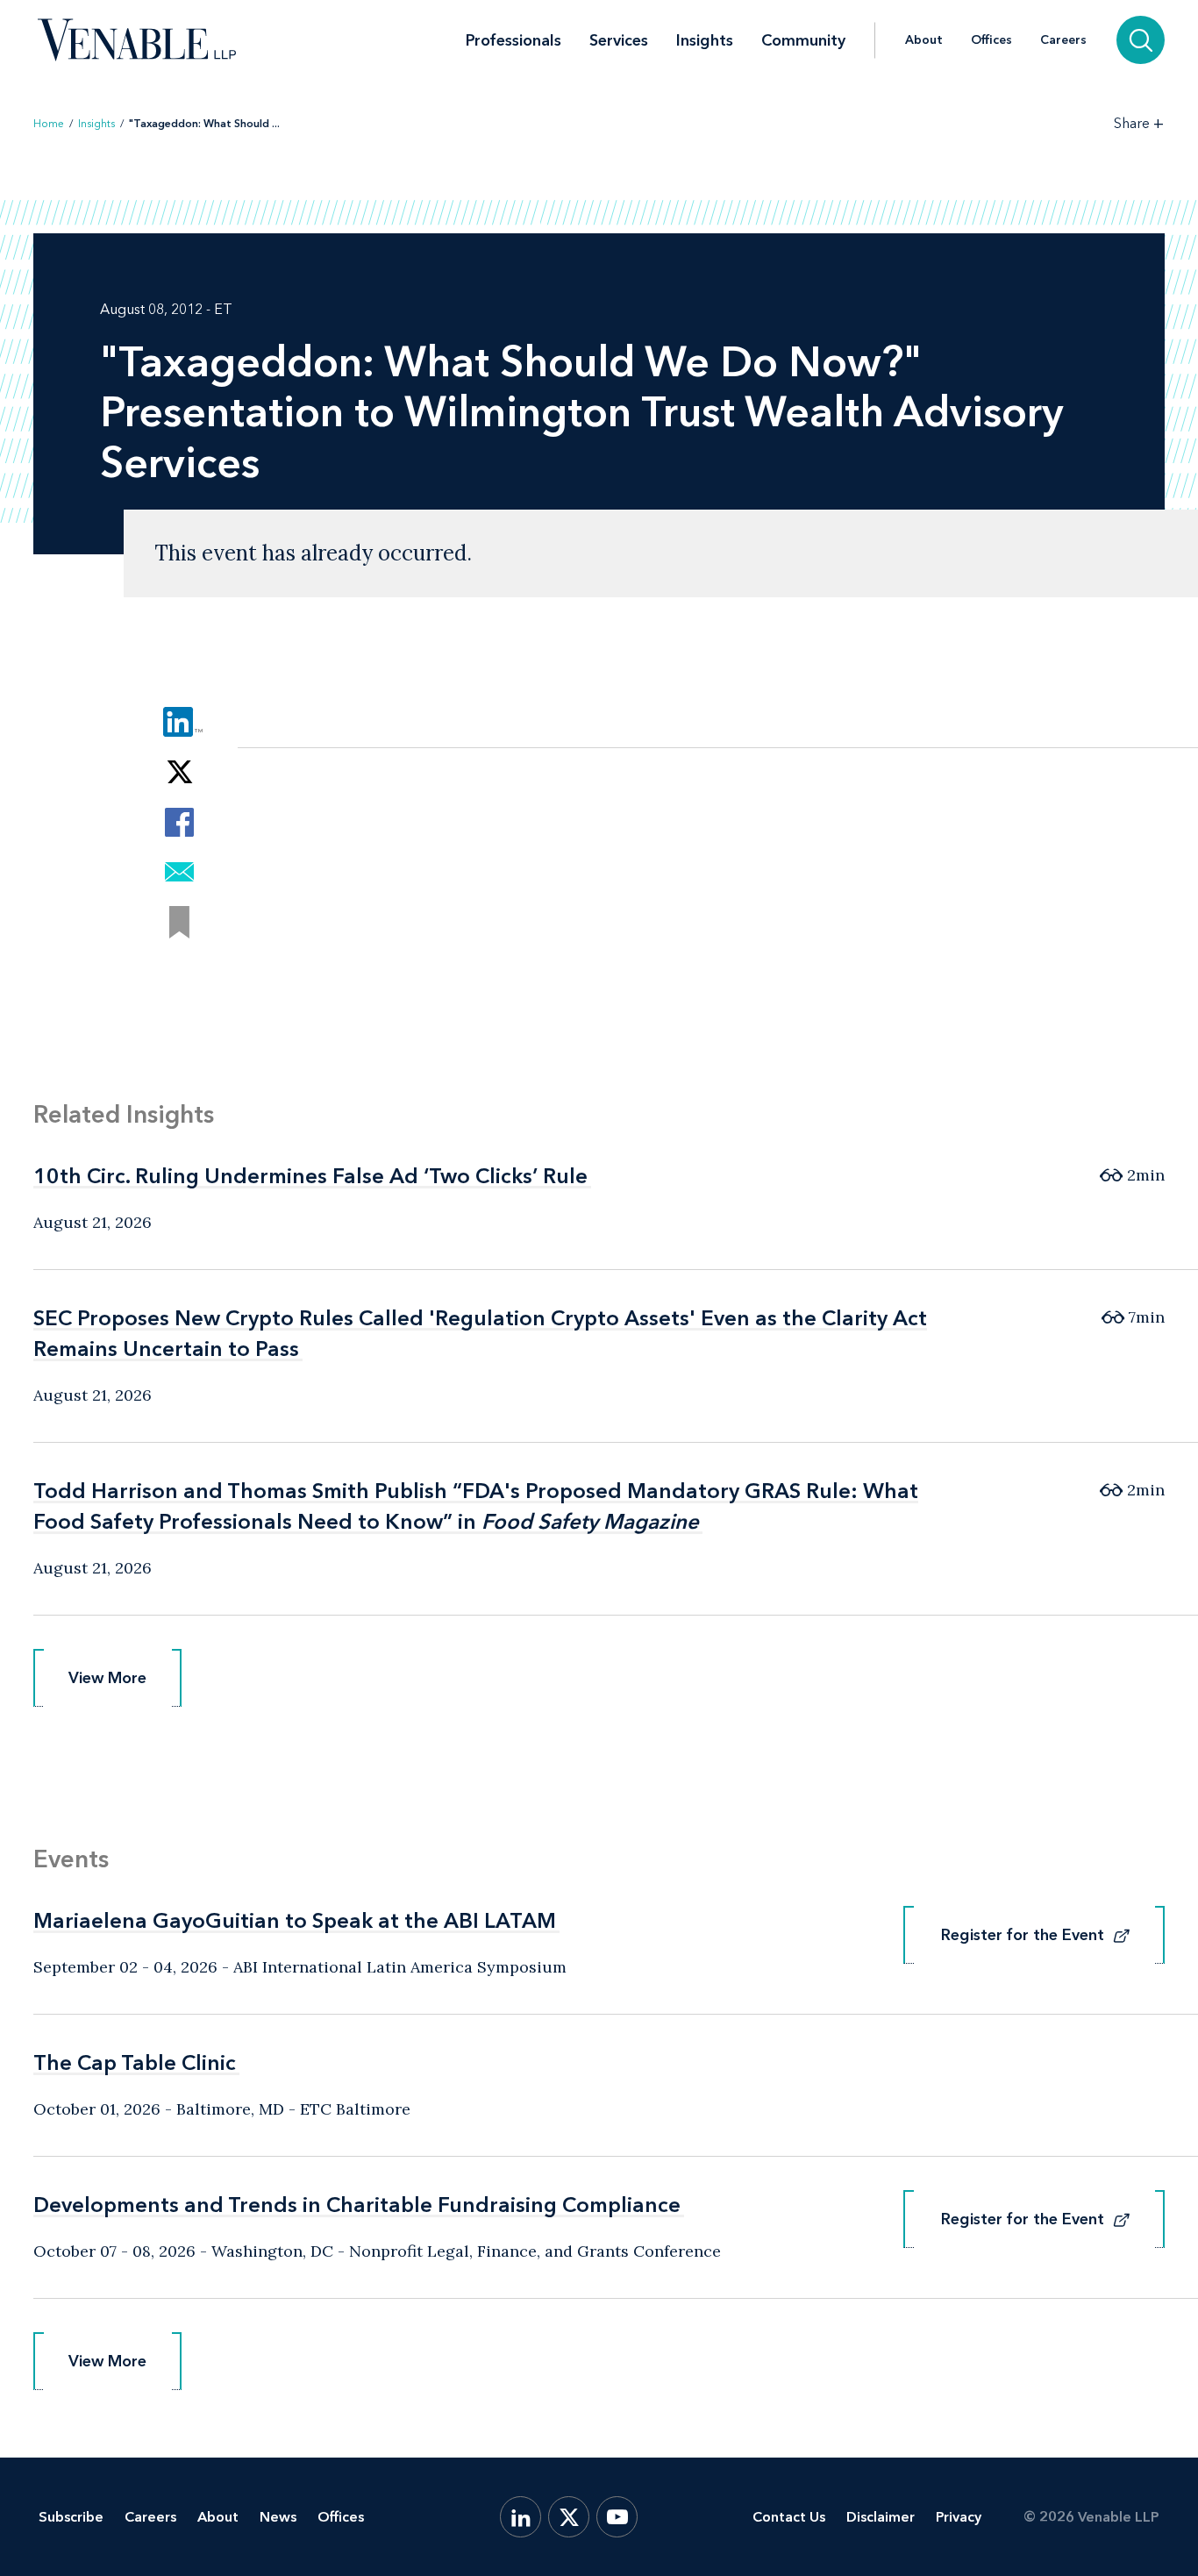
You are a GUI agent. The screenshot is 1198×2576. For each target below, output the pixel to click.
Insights (705, 40)
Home (49, 124)
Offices (991, 40)
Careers (1063, 40)
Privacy (959, 2517)
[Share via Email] (179, 872)
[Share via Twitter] (179, 772)
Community (803, 40)
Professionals (513, 40)
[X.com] (569, 2517)
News (278, 2517)
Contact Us (789, 2517)
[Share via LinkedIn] (179, 722)
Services (619, 40)
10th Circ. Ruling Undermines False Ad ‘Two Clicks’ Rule (310, 1176)
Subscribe (71, 2517)
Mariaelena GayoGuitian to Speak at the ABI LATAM (295, 1920)
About (924, 40)
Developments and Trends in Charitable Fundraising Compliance (357, 2205)
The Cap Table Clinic (135, 2062)
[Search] (1141, 40)
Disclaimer (881, 2517)
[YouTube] (617, 2517)
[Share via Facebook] (179, 822)
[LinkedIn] (521, 2517)
